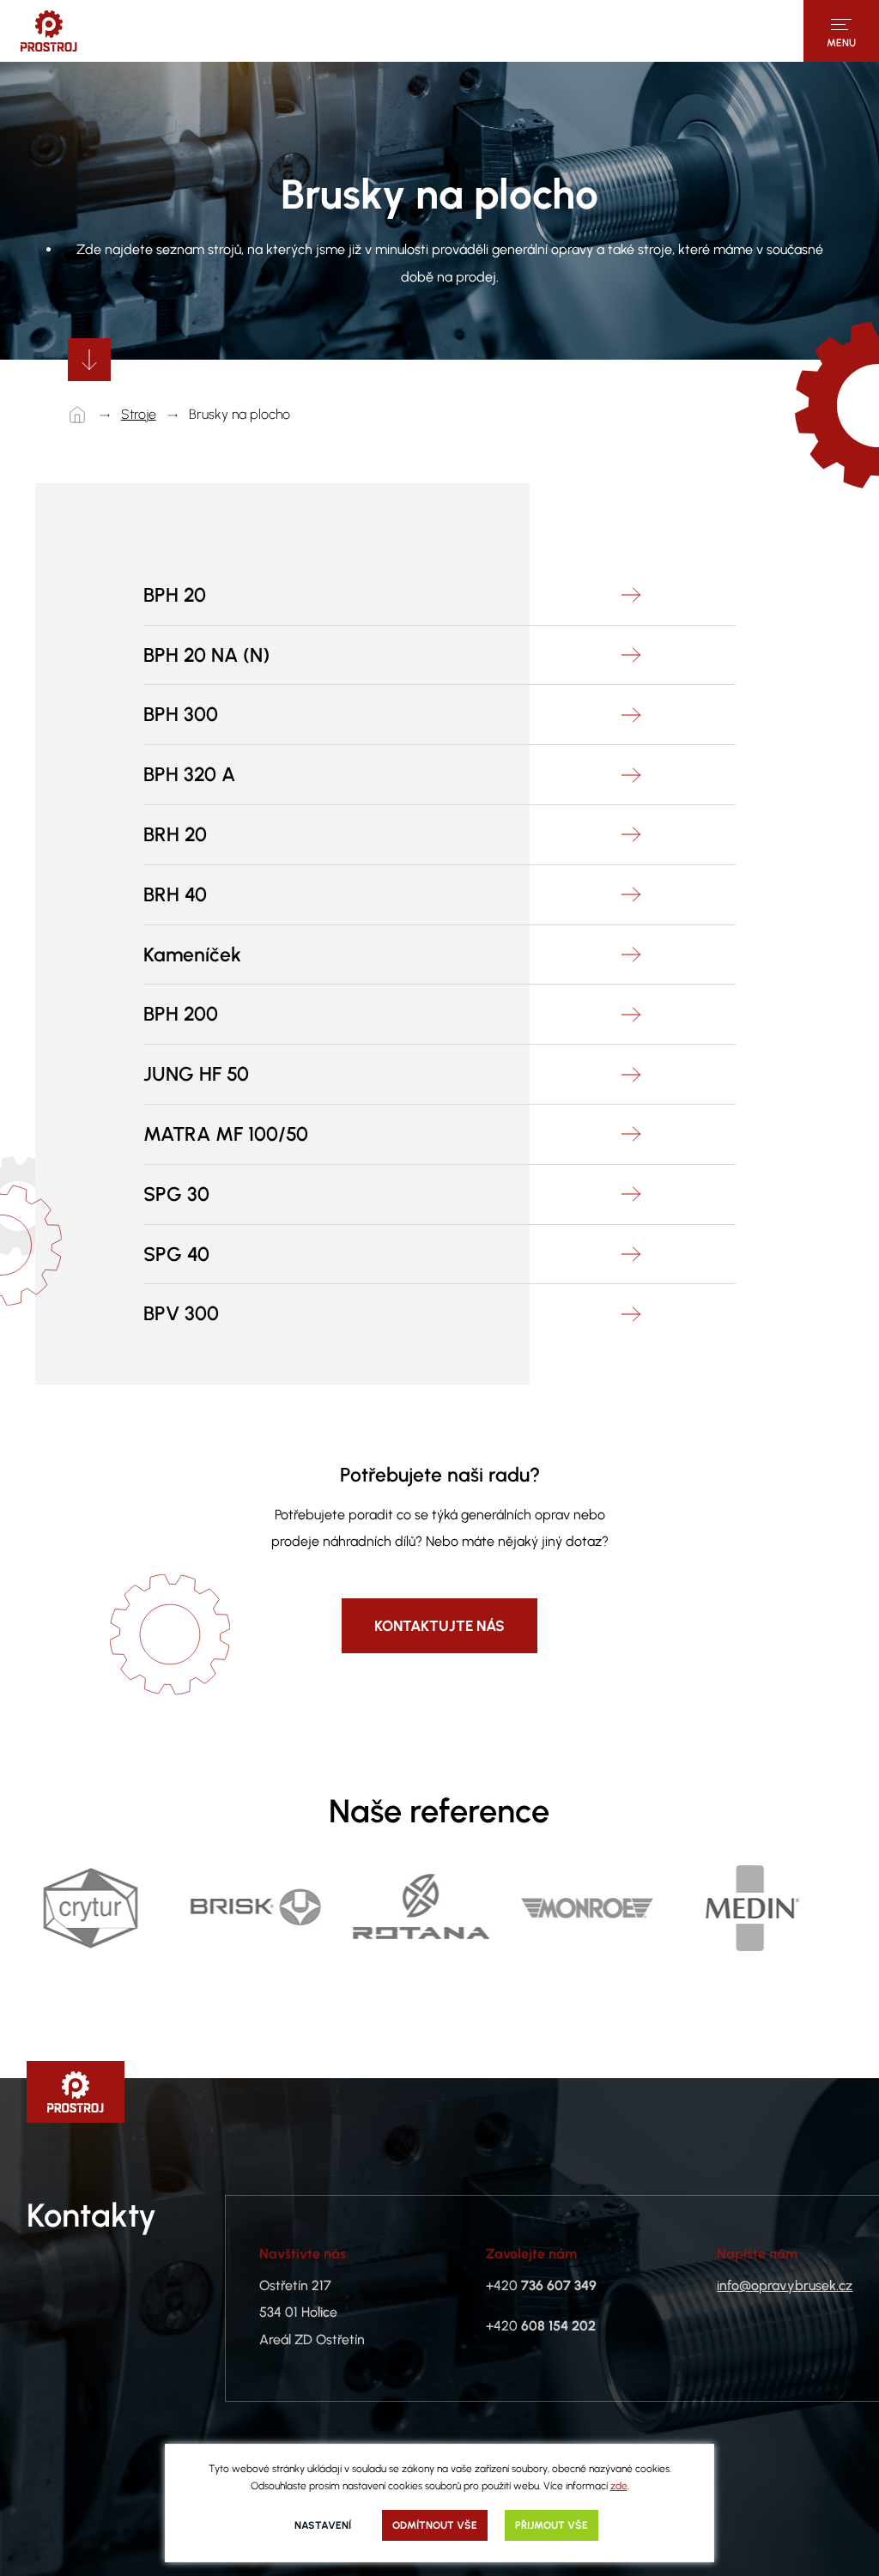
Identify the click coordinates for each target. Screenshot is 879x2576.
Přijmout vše (552, 2525)
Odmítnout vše (435, 2525)
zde (619, 2486)
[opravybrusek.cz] (49, 31)
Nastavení (323, 2525)
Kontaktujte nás (439, 1626)
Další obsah (89, 360)
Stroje (139, 414)
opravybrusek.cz (82, 415)
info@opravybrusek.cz (785, 2285)
